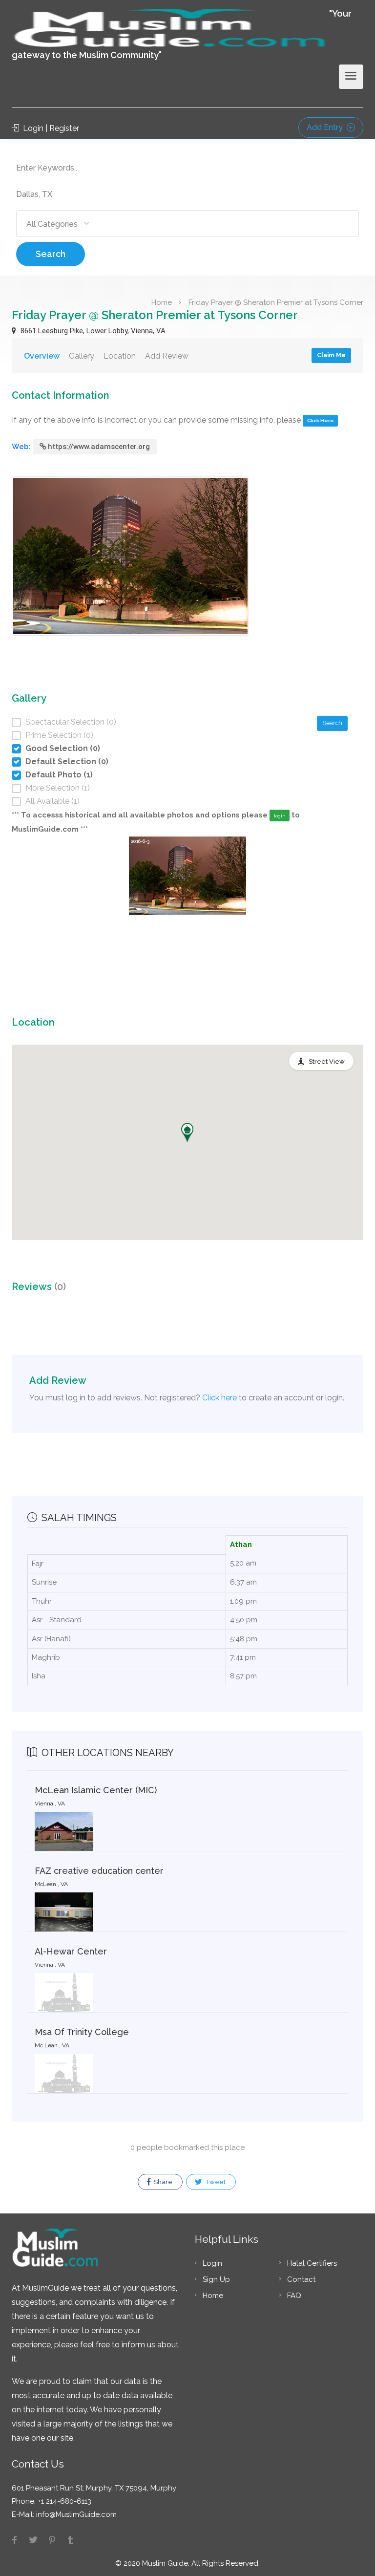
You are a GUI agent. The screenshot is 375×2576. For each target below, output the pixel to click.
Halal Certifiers (312, 2263)
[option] (187, 910)
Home (162, 302)
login (280, 816)
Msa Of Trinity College (82, 2032)
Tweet (215, 2182)
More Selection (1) (58, 788)
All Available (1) (52, 801)
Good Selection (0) (63, 748)
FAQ (294, 2296)
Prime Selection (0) (59, 735)
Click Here (321, 420)
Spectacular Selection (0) (71, 722)
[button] (187, 1133)
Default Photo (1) (59, 775)
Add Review (167, 356)
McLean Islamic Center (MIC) (96, 1790)
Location (120, 356)
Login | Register (50, 128)
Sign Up (216, 2279)
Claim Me (331, 355)
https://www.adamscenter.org (99, 447)
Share (162, 2182)
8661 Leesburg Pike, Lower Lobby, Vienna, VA (92, 331)
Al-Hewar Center (71, 1951)
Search (51, 254)
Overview (42, 356)
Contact (301, 2279)
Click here (219, 1398)
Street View (327, 1062)
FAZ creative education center (99, 1871)
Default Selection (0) (67, 762)
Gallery (82, 356)
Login (212, 2263)
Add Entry (326, 127)
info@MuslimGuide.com (75, 2514)
